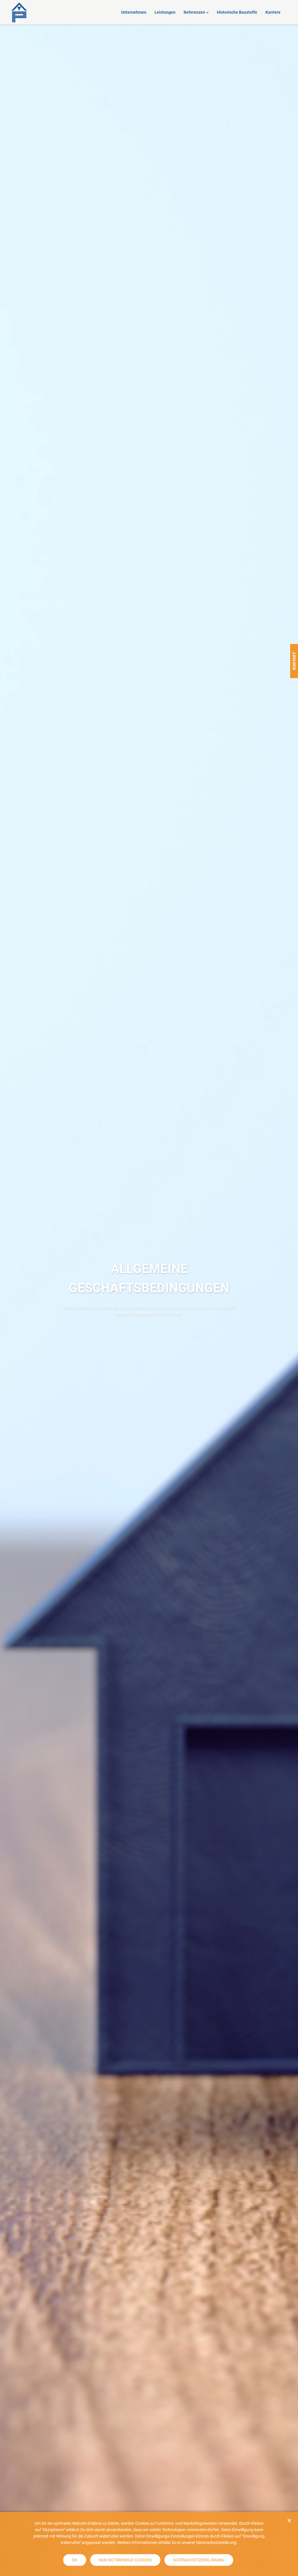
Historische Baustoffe (237, 12)
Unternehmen (134, 12)
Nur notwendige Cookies (125, 2560)
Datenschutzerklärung (199, 2560)
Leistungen (165, 12)
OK (75, 2560)
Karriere (273, 12)
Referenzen (194, 12)
